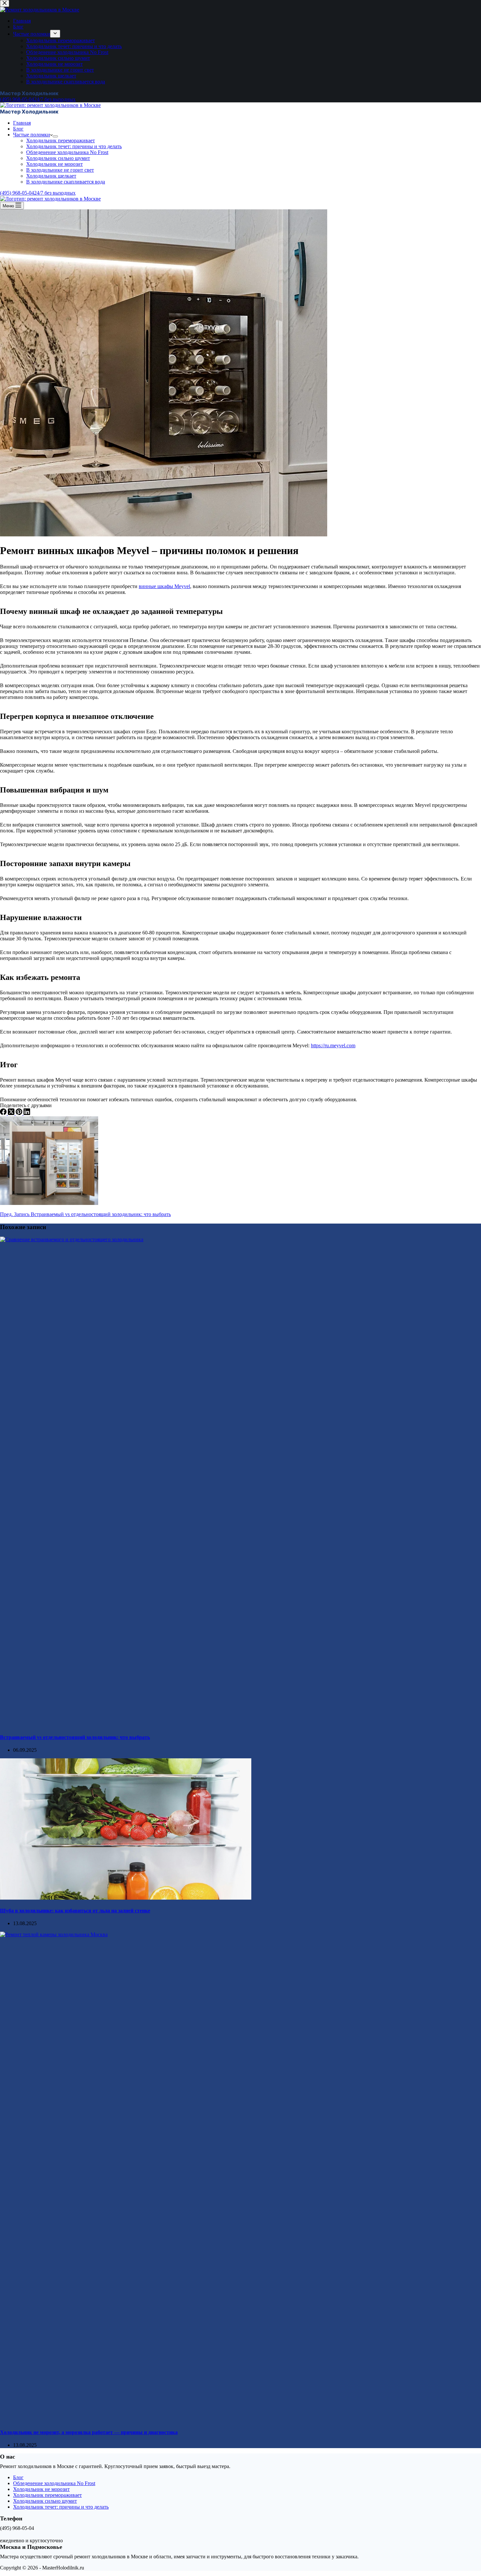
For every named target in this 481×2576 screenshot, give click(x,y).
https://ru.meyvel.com (333, 1045)
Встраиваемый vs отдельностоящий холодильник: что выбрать (75, 1737)
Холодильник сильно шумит (58, 158)
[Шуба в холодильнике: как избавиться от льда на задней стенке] (126, 1898)
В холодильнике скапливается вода (66, 182)
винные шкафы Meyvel (164, 586)
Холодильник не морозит (54, 164)
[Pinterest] (20, 1113)
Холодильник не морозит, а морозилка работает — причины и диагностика (89, 2432)
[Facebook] (4, 1113)
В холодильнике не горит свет (60, 170)
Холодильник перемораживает (61, 140)
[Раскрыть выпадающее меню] (55, 136)
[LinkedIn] (27, 1113)
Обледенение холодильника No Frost (67, 152)
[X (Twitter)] (12, 1113)
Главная (22, 123)
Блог (18, 129)
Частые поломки (32, 135)
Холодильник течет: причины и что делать (74, 146)
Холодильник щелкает (51, 176)
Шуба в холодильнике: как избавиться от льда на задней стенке (75, 1911)
